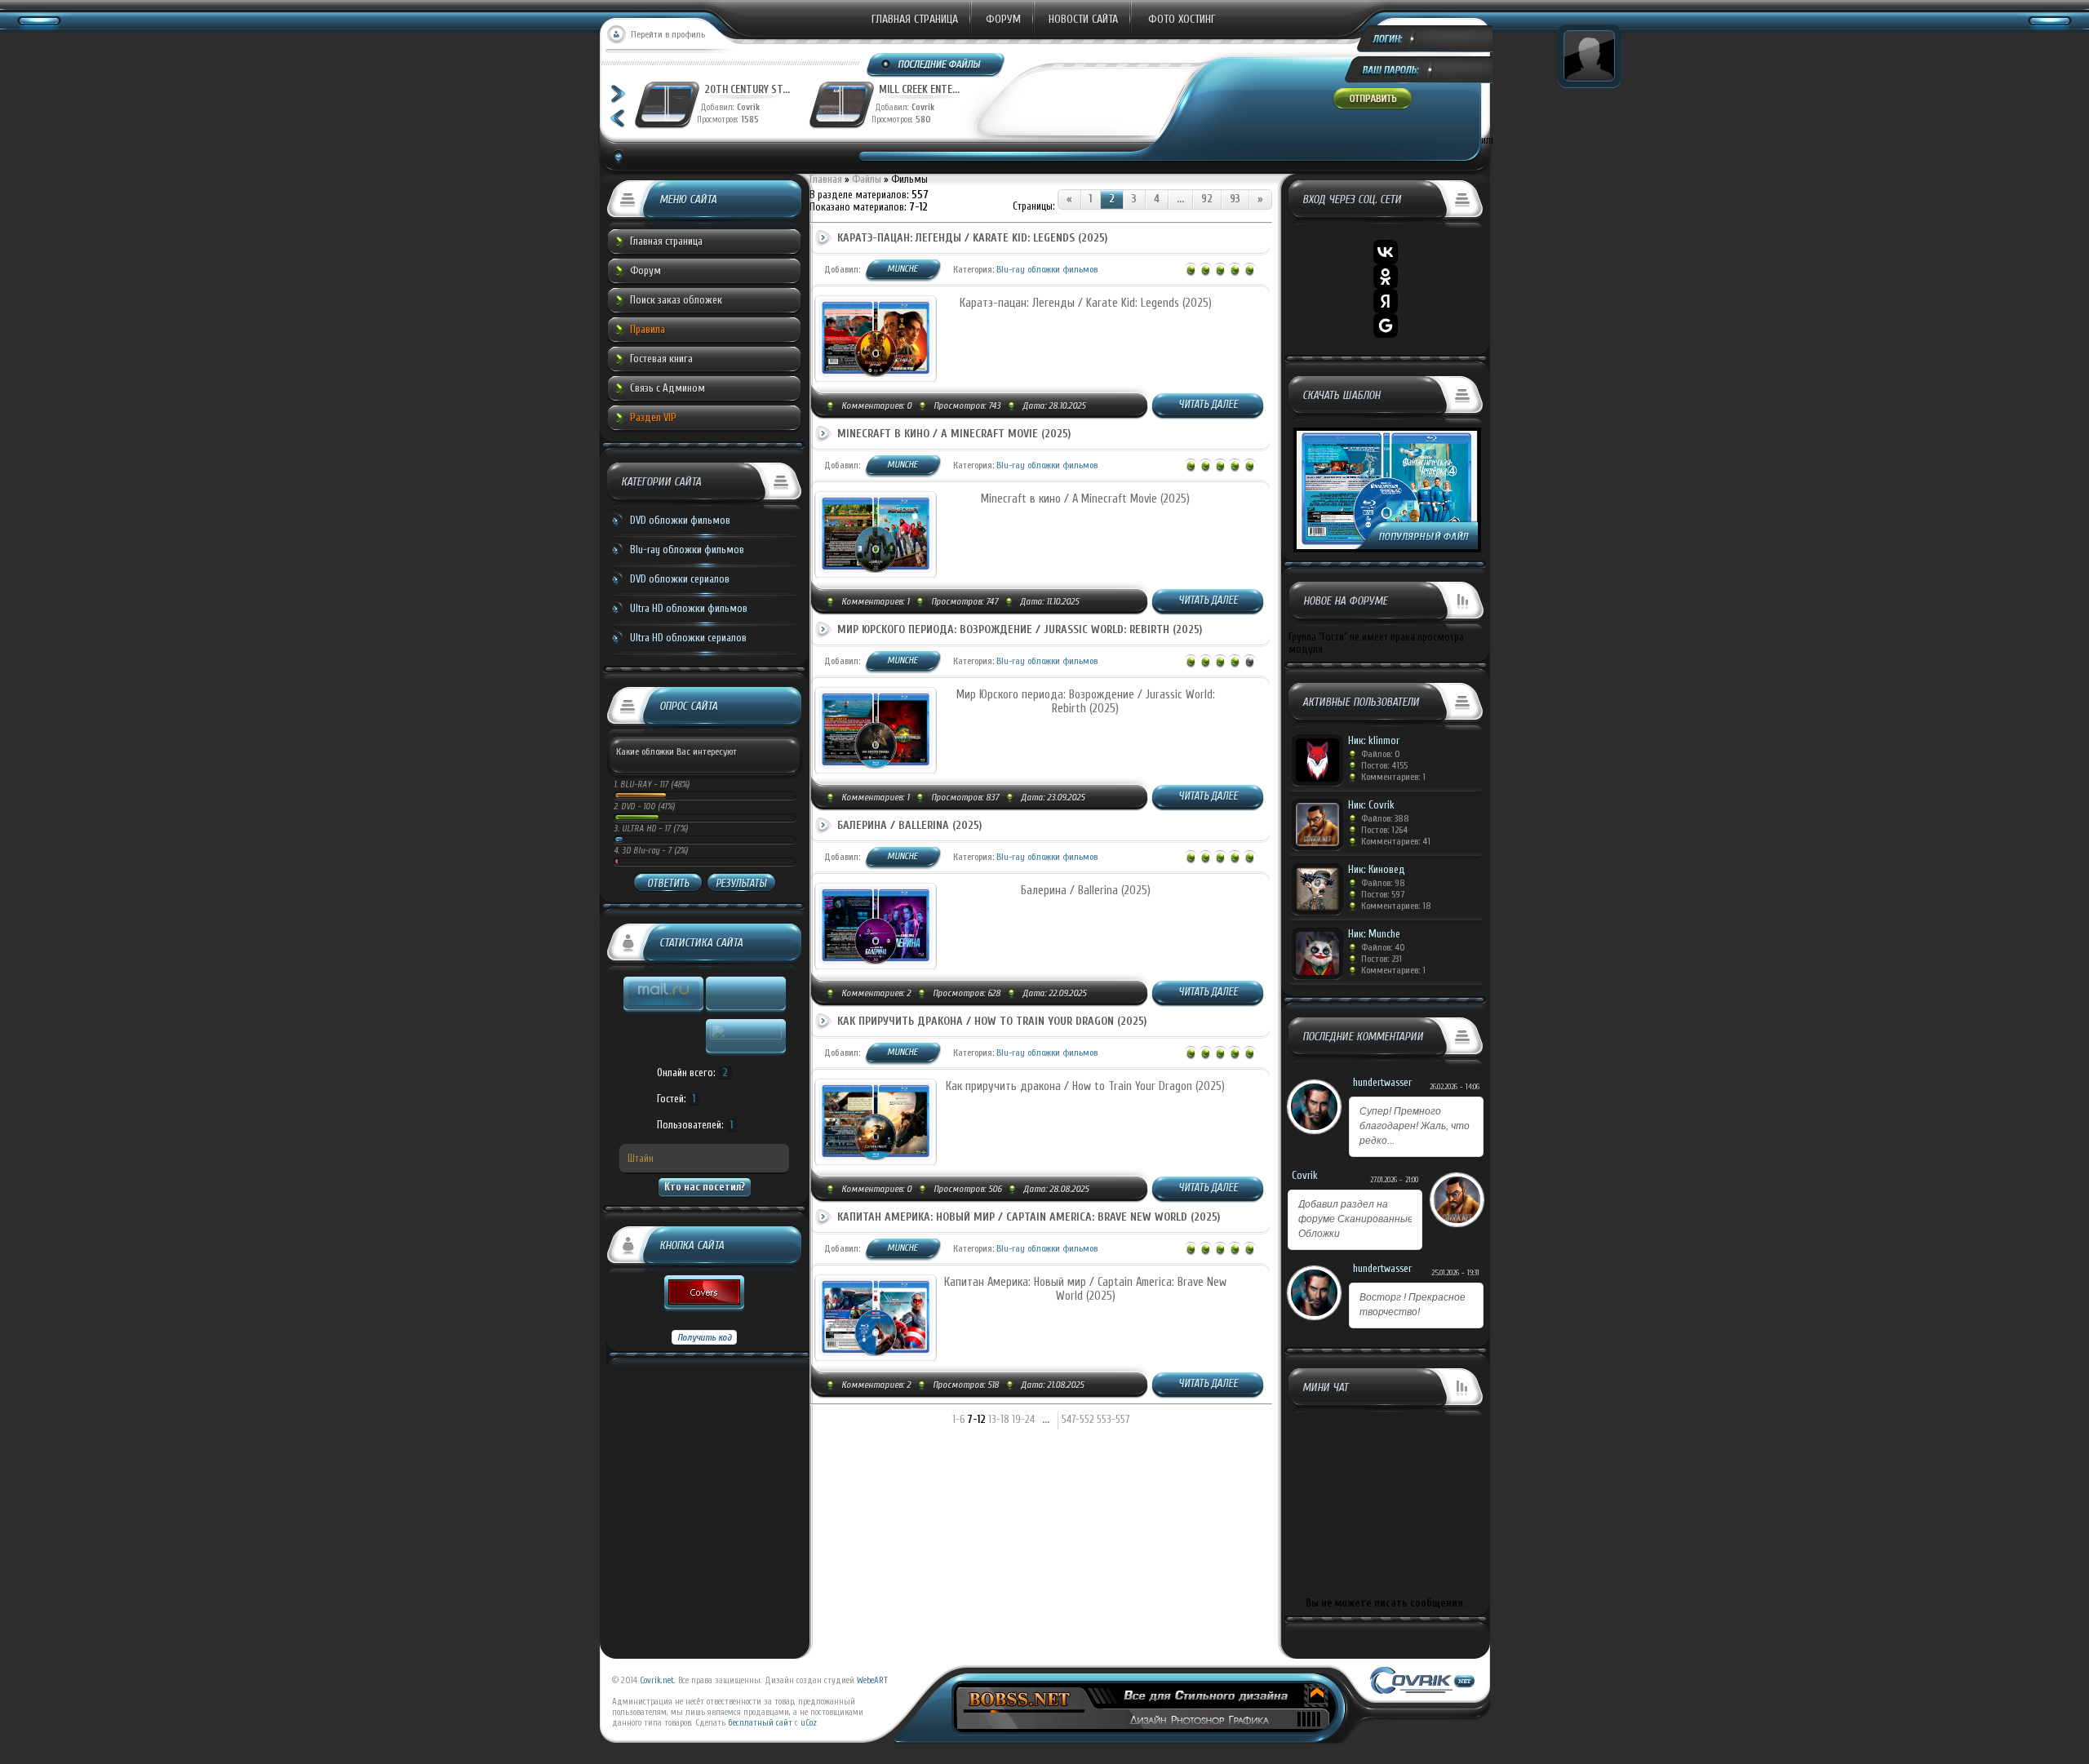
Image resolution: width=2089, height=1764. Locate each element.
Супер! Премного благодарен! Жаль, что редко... (1415, 1126)
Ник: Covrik (1371, 805)
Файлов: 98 (1383, 883)
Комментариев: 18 (1396, 906)
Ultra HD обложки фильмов (689, 608)
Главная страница (915, 19)
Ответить (668, 883)
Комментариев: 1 (1393, 777)
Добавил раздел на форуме (1356, 1219)
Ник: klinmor (1374, 740)
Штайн (641, 1158)
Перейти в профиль (668, 34)
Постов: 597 (1383, 894)
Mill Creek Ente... (919, 89)
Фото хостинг (1182, 19)
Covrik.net (657, 1680)
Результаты (741, 883)
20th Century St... (747, 89)
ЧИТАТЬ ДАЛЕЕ (1208, 404)
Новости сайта (1083, 19)
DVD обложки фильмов (680, 520)
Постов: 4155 (1384, 765)
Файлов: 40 (1383, 947)
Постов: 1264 (1384, 830)
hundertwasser (1382, 1082)
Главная (826, 179)
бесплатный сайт (760, 1723)
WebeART (872, 1680)
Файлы (867, 179)
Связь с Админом (668, 388)
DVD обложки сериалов (680, 579)
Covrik (752, 107)
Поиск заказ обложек (676, 300)
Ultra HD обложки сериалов (688, 638)
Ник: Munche (1374, 934)
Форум (1003, 19)
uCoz (809, 1723)
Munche (902, 268)
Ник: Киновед (1377, 869)
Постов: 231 (1382, 959)
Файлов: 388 (1385, 818)
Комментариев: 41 (1396, 841)
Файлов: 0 (1381, 754)
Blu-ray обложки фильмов (687, 550)
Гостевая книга (661, 359)
